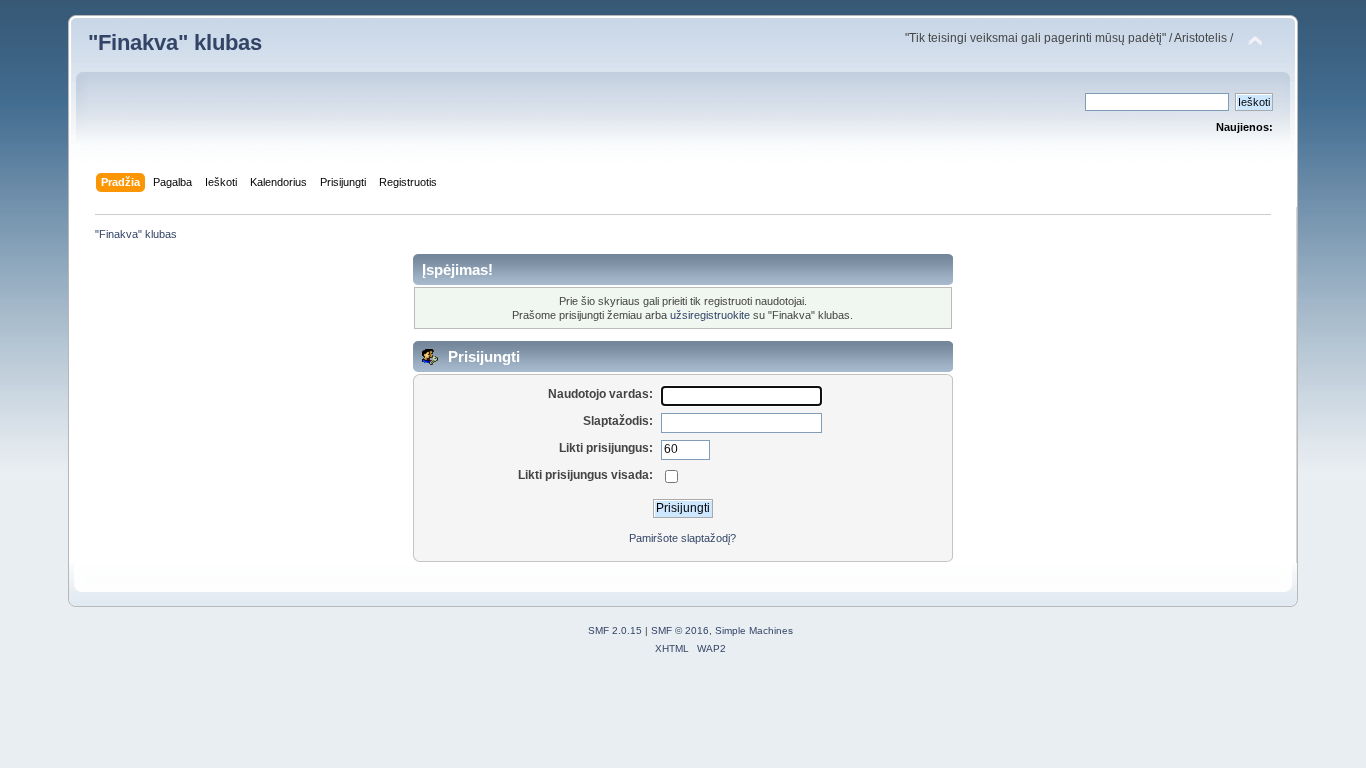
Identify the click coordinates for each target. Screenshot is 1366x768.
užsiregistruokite (710, 315)
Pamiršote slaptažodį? (682, 538)
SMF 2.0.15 (615, 630)
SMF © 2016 (680, 630)
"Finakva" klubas (175, 42)
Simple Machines (754, 630)
